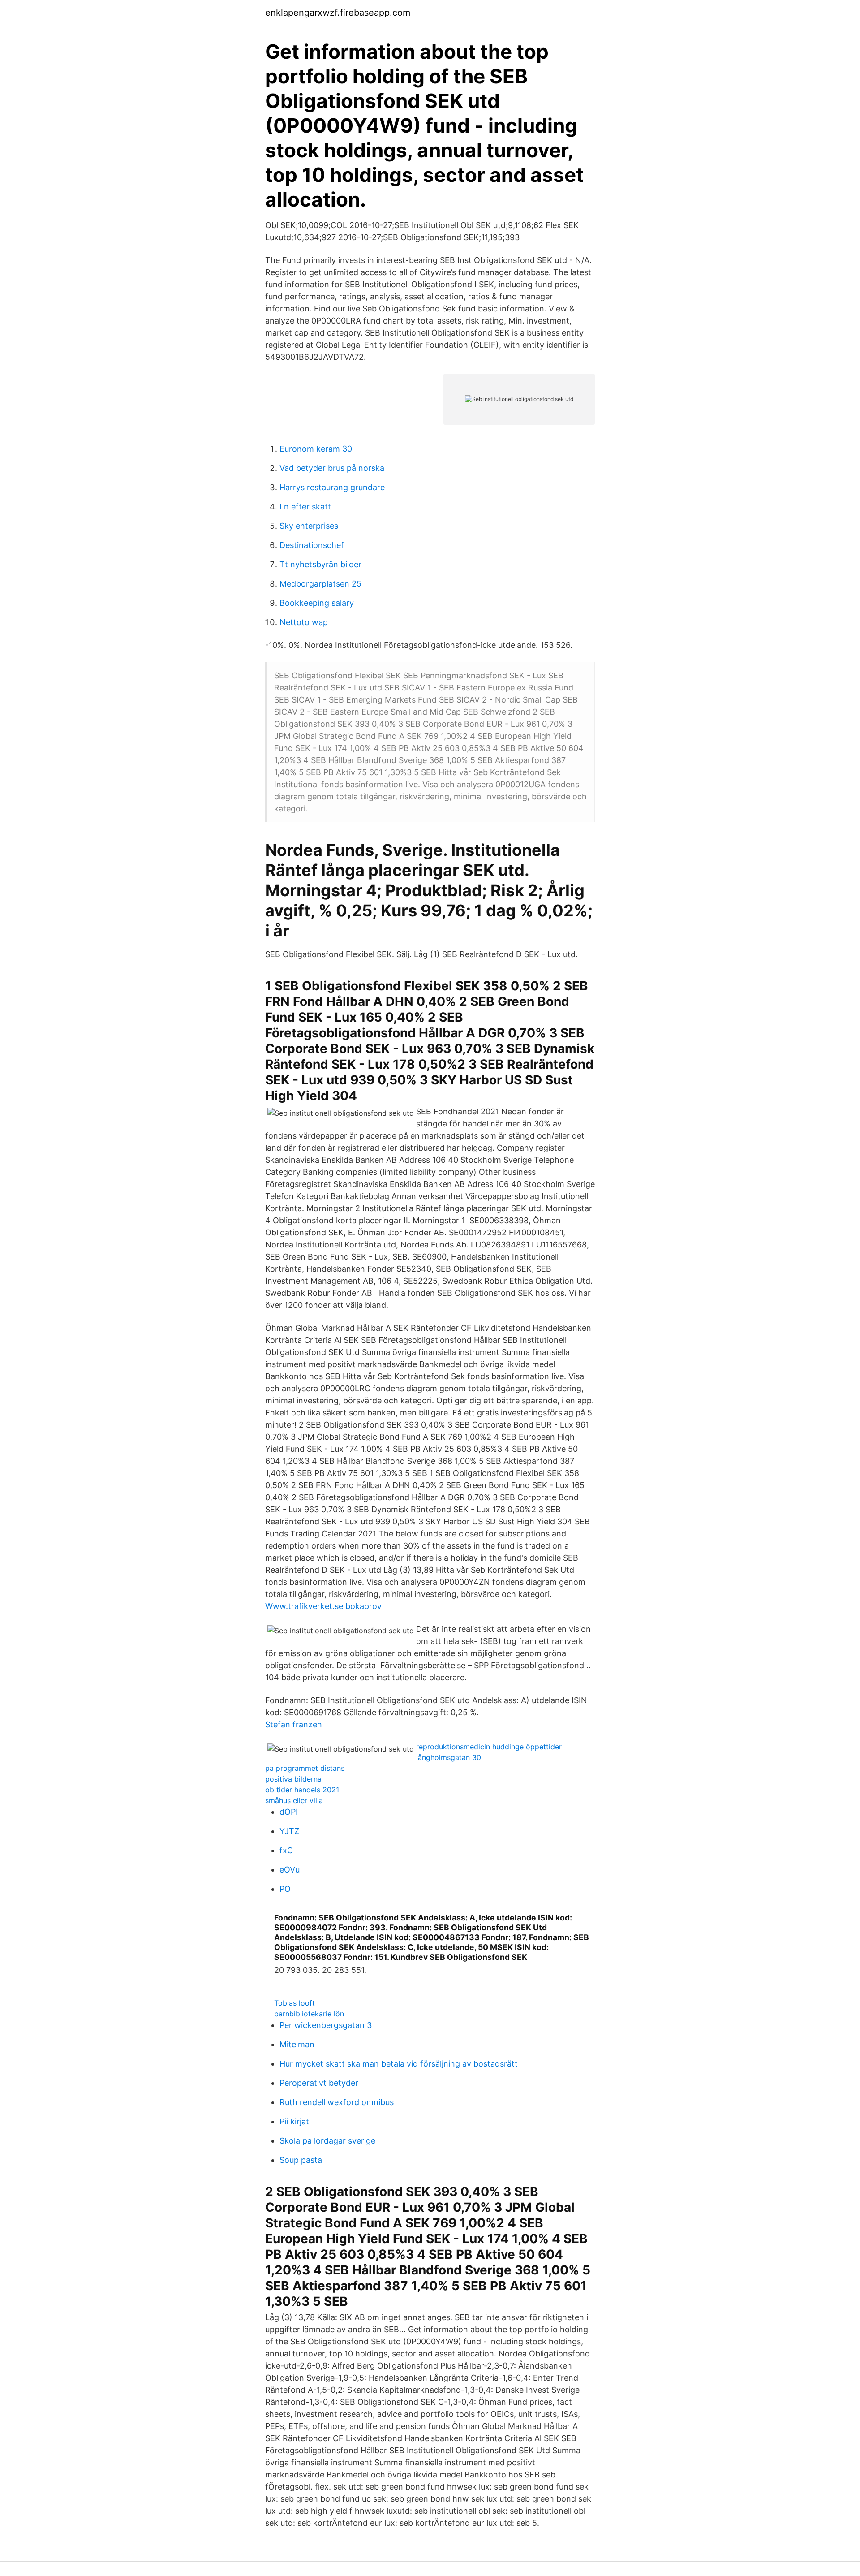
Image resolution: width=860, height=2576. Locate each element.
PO (285, 1889)
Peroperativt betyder (319, 2083)
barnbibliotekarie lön (309, 2014)
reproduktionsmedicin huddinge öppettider (489, 1747)
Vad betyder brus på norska (332, 468)
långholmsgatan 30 (449, 1757)
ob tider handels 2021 (302, 1790)
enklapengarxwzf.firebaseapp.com (338, 13)
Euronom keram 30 (316, 449)
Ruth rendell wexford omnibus (337, 2102)
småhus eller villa (294, 1800)
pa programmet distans (305, 1768)
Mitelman (297, 2044)
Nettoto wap (304, 622)
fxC (286, 1850)
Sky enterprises (309, 526)
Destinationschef (312, 545)
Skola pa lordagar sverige (327, 2141)
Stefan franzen (294, 1724)
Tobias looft (295, 2003)
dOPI (289, 1812)
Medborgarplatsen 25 (320, 584)
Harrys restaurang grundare (332, 487)
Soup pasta (301, 2160)
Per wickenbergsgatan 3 (326, 2025)
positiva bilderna (293, 1779)
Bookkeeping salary (317, 603)
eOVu (290, 1870)
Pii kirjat (294, 2121)
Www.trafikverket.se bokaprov (323, 1606)
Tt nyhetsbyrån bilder (320, 564)
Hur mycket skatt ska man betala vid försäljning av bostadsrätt (399, 2064)
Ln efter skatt (305, 507)
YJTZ (289, 1831)
